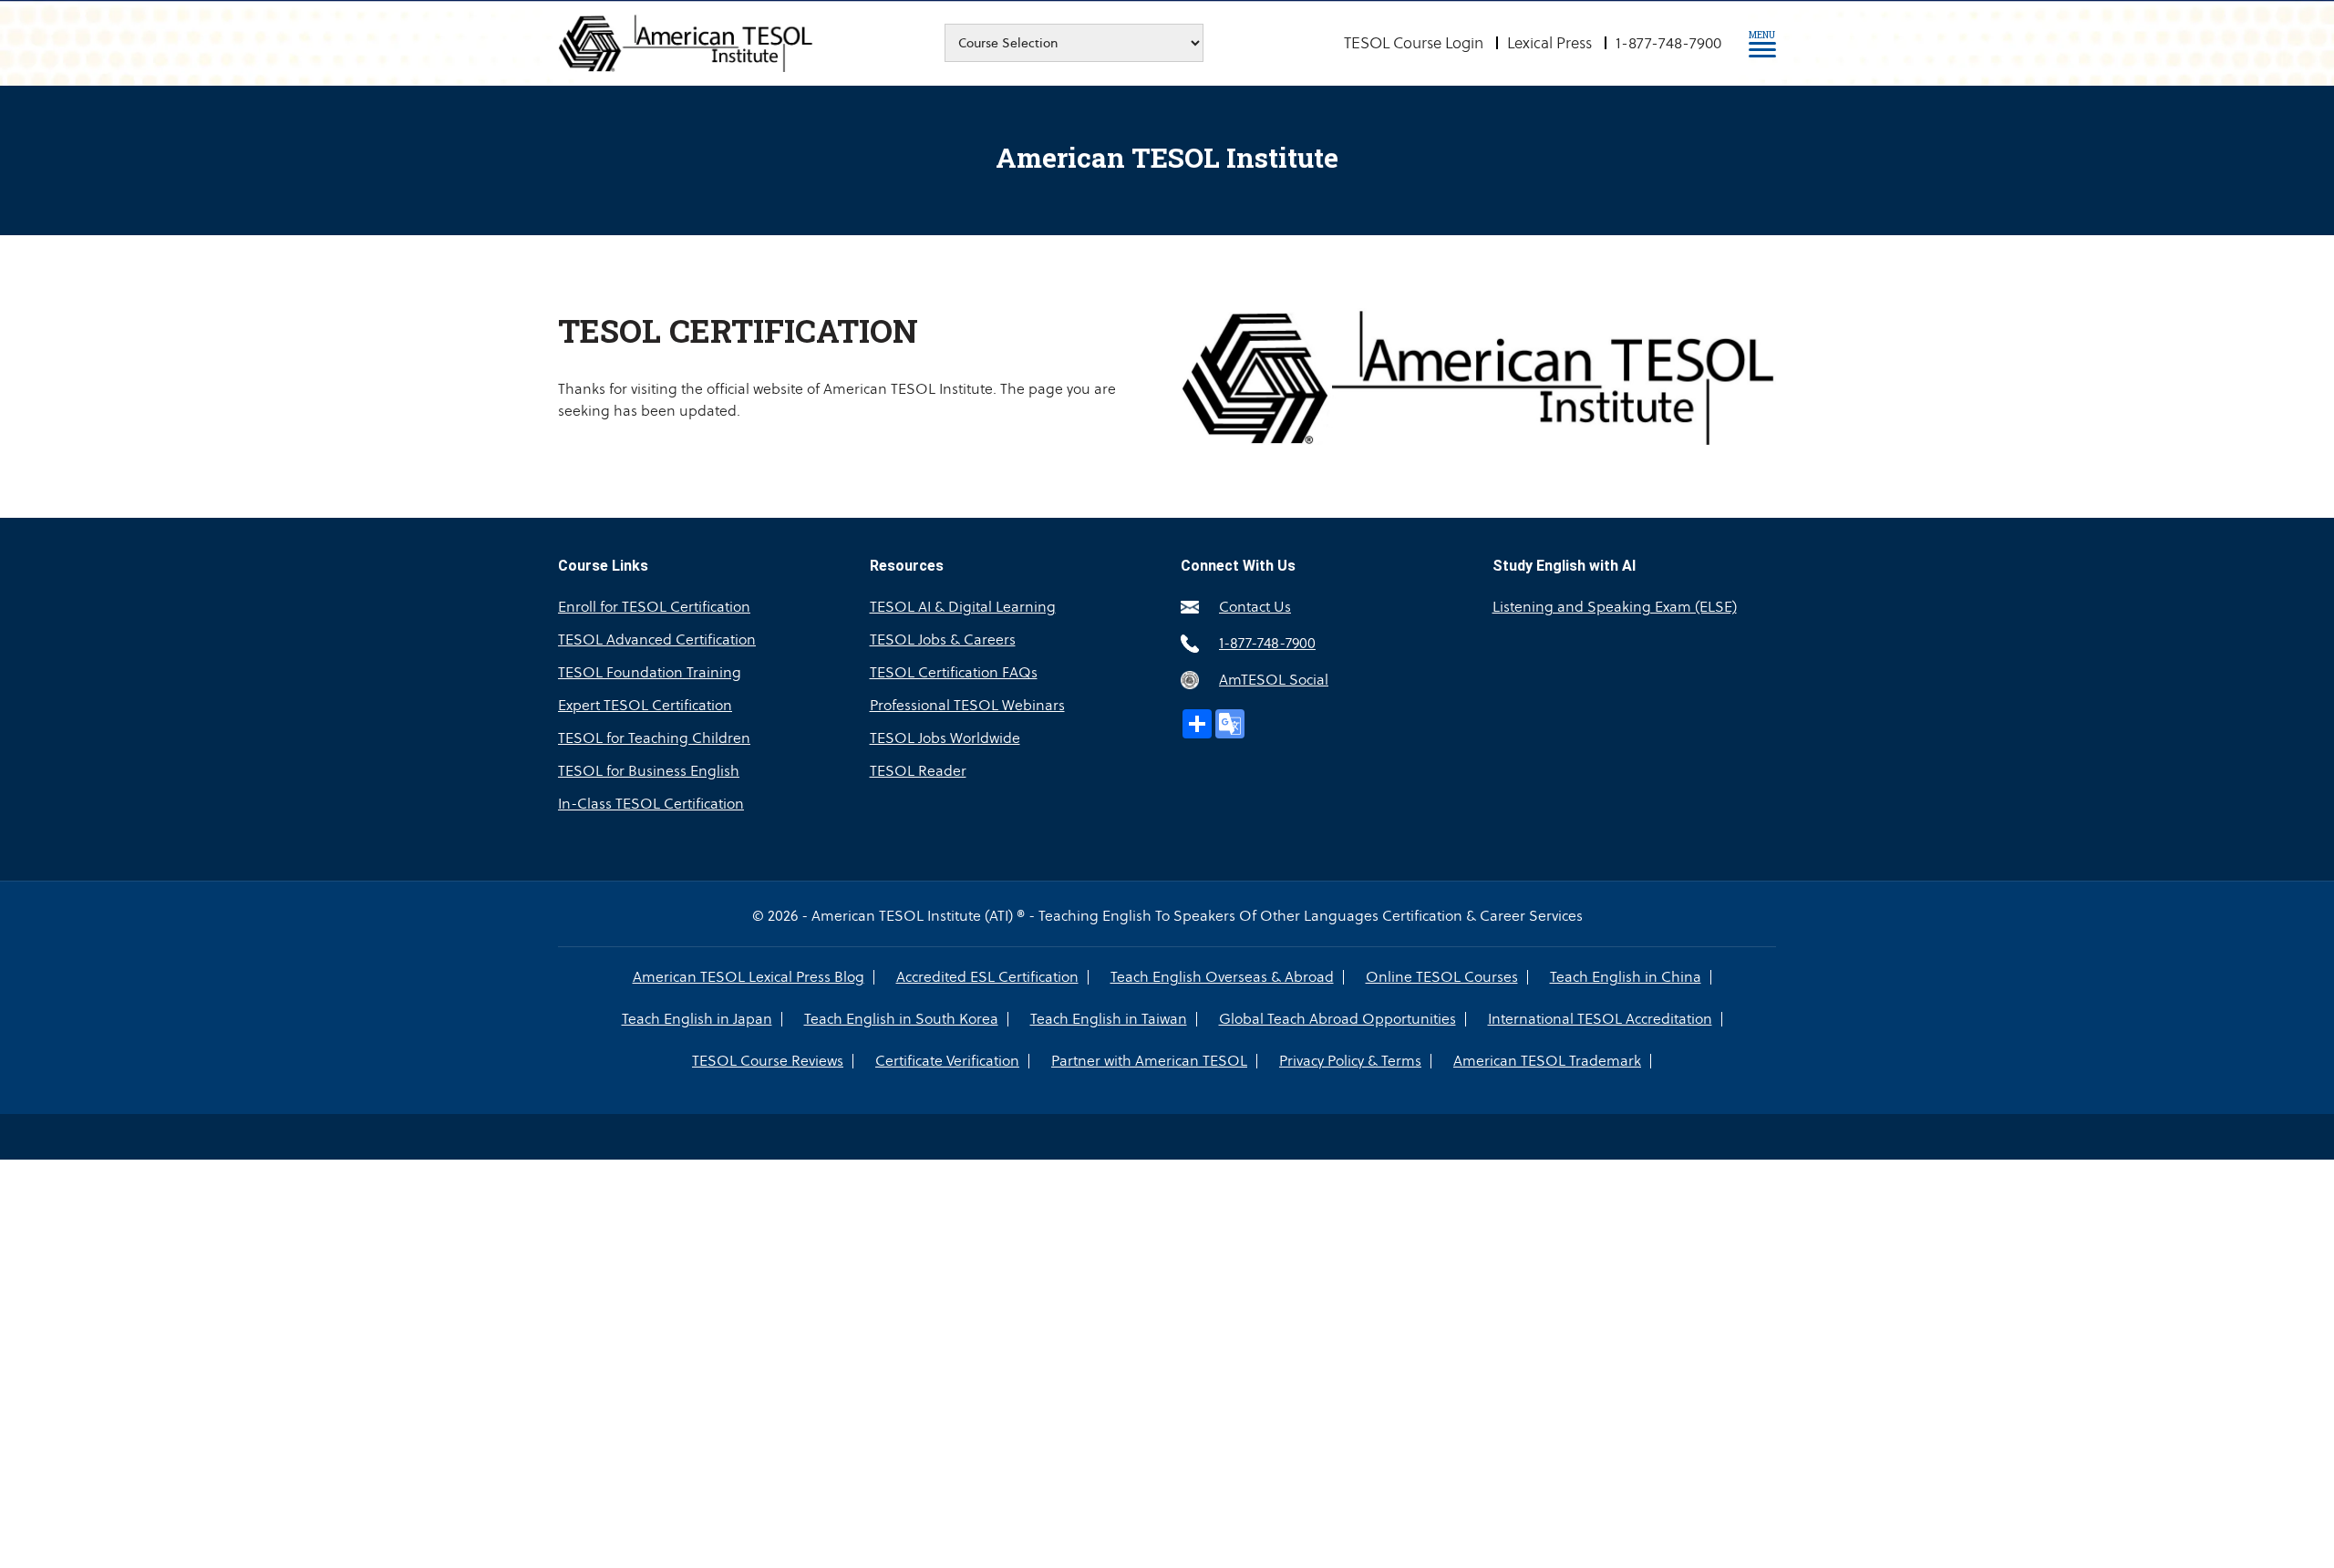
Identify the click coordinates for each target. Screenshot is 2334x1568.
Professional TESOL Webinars (967, 705)
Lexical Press (1549, 43)
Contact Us (1255, 607)
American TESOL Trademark (1547, 1061)
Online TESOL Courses (1442, 977)
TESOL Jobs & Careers (943, 640)
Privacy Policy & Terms (1350, 1061)
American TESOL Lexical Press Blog (749, 977)
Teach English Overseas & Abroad (1222, 977)
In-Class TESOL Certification (651, 804)
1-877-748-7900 (1668, 43)
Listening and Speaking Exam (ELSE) (1615, 607)
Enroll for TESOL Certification (654, 607)
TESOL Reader (918, 771)
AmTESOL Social (1274, 680)
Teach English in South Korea (901, 1019)
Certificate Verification (947, 1061)
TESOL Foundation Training (650, 672)
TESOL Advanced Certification (657, 640)
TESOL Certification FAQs (954, 672)
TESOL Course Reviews (768, 1061)
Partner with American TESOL (1149, 1061)
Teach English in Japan (697, 1019)
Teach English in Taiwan (1109, 1019)
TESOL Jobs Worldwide (945, 738)
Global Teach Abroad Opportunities (1337, 1019)
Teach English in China (1626, 977)
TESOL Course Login (1414, 43)
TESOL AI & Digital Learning (963, 607)
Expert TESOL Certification (645, 705)
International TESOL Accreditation (1600, 1019)
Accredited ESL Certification (987, 977)
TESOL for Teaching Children (654, 738)
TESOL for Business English (649, 771)
